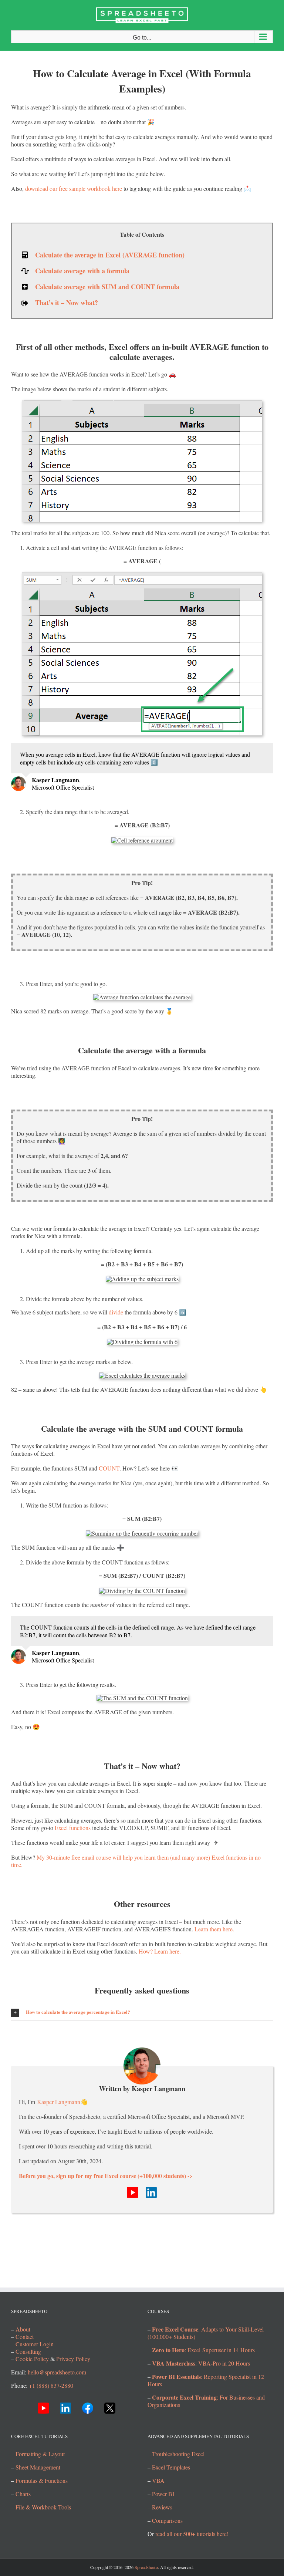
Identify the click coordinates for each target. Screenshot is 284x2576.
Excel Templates (171, 2467)
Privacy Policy (73, 2359)
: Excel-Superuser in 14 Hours (203, 2350)
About (23, 2329)
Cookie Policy (32, 2359)
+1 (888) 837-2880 (51, 2385)
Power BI (163, 2494)
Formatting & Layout (40, 2454)
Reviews (162, 2507)
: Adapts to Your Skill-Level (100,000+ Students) (206, 2333)
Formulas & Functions (42, 2480)
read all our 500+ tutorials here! (192, 2534)
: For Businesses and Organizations (206, 2401)
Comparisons (167, 2520)
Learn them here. (214, 1929)
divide (116, 1312)
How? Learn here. (160, 1951)
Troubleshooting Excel (178, 2454)
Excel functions (73, 1828)
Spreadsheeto (146, 2567)
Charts (23, 2494)
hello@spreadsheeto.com (57, 2372)
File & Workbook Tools (43, 2507)
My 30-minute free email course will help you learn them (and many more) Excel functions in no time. (136, 1861)
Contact (25, 2337)
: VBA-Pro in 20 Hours (201, 2363)
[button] (142, 2012)
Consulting (28, 2351)
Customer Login (35, 2344)
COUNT (109, 1468)
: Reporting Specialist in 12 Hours (206, 2380)
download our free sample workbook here (74, 188)
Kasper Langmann (59, 2102)
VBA (158, 2480)
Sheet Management (38, 2467)
